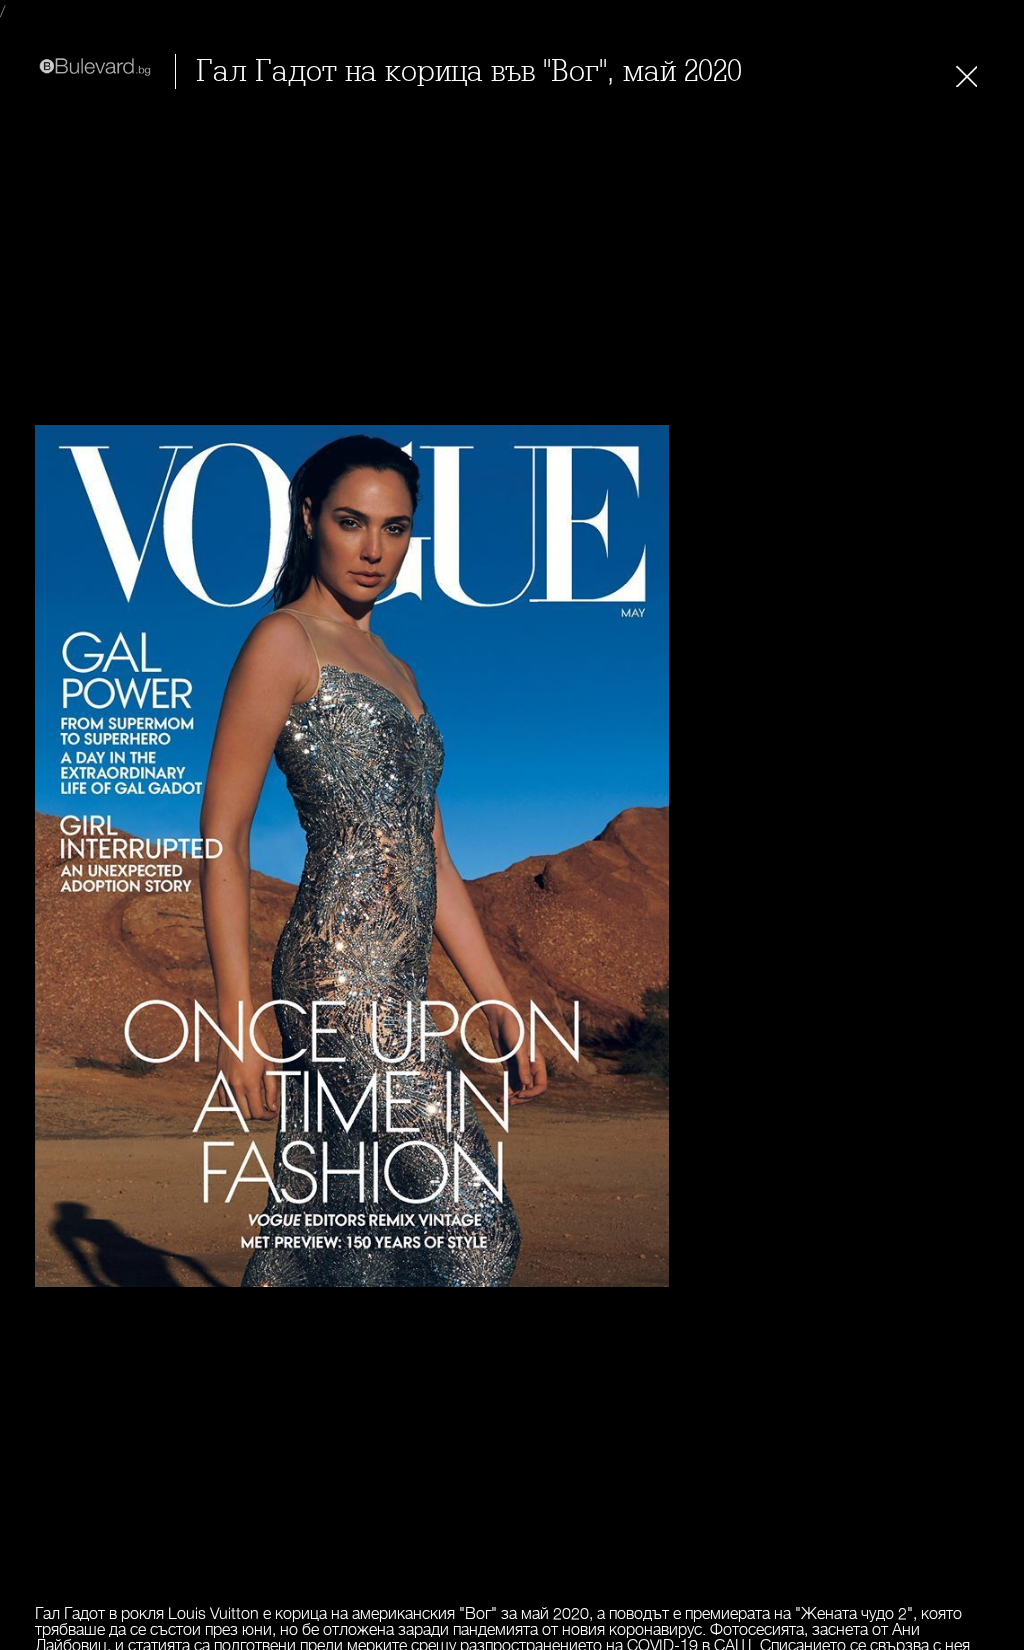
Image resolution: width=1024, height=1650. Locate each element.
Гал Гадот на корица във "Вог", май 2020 (469, 71)
